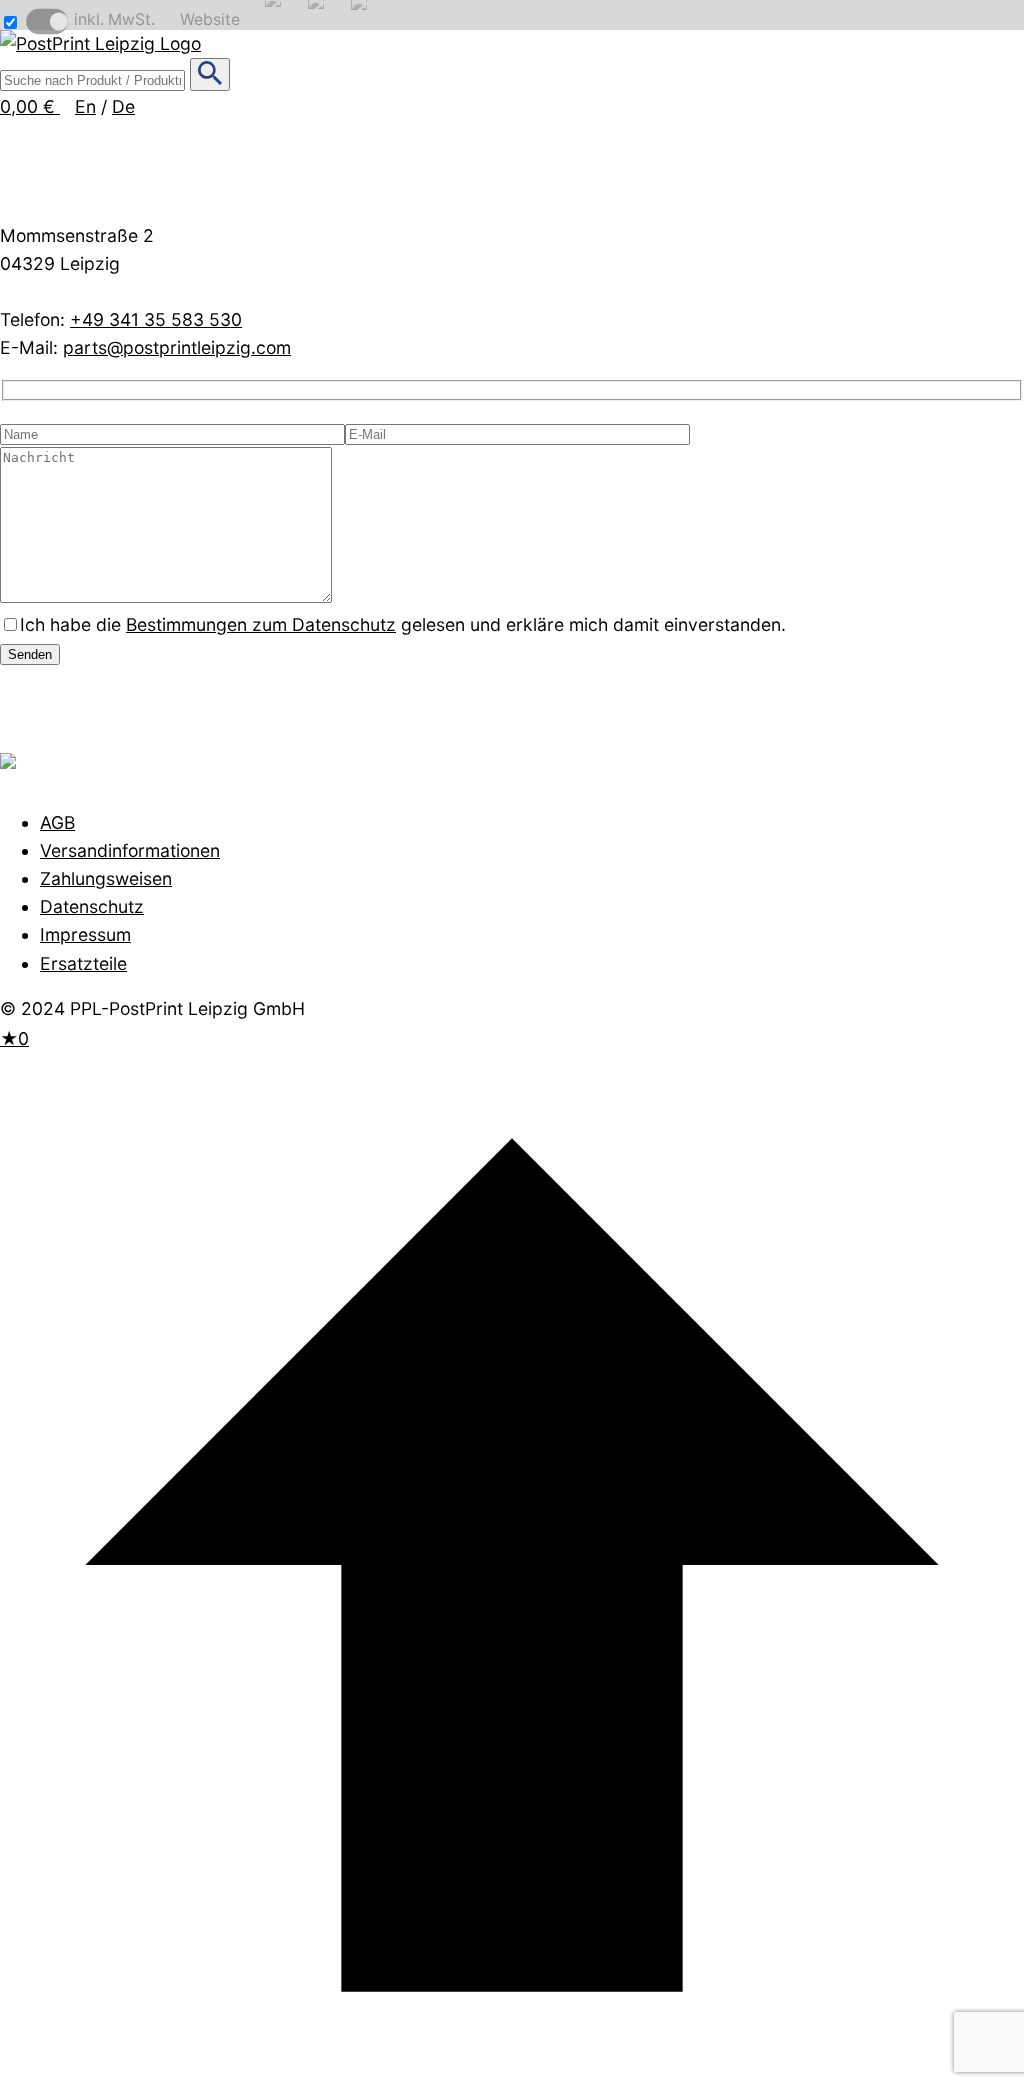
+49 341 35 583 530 (156, 319)
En (85, 106)
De (123, 106)
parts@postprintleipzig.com (177, 347)
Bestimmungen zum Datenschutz (261, 624)
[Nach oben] (512, 2070)
